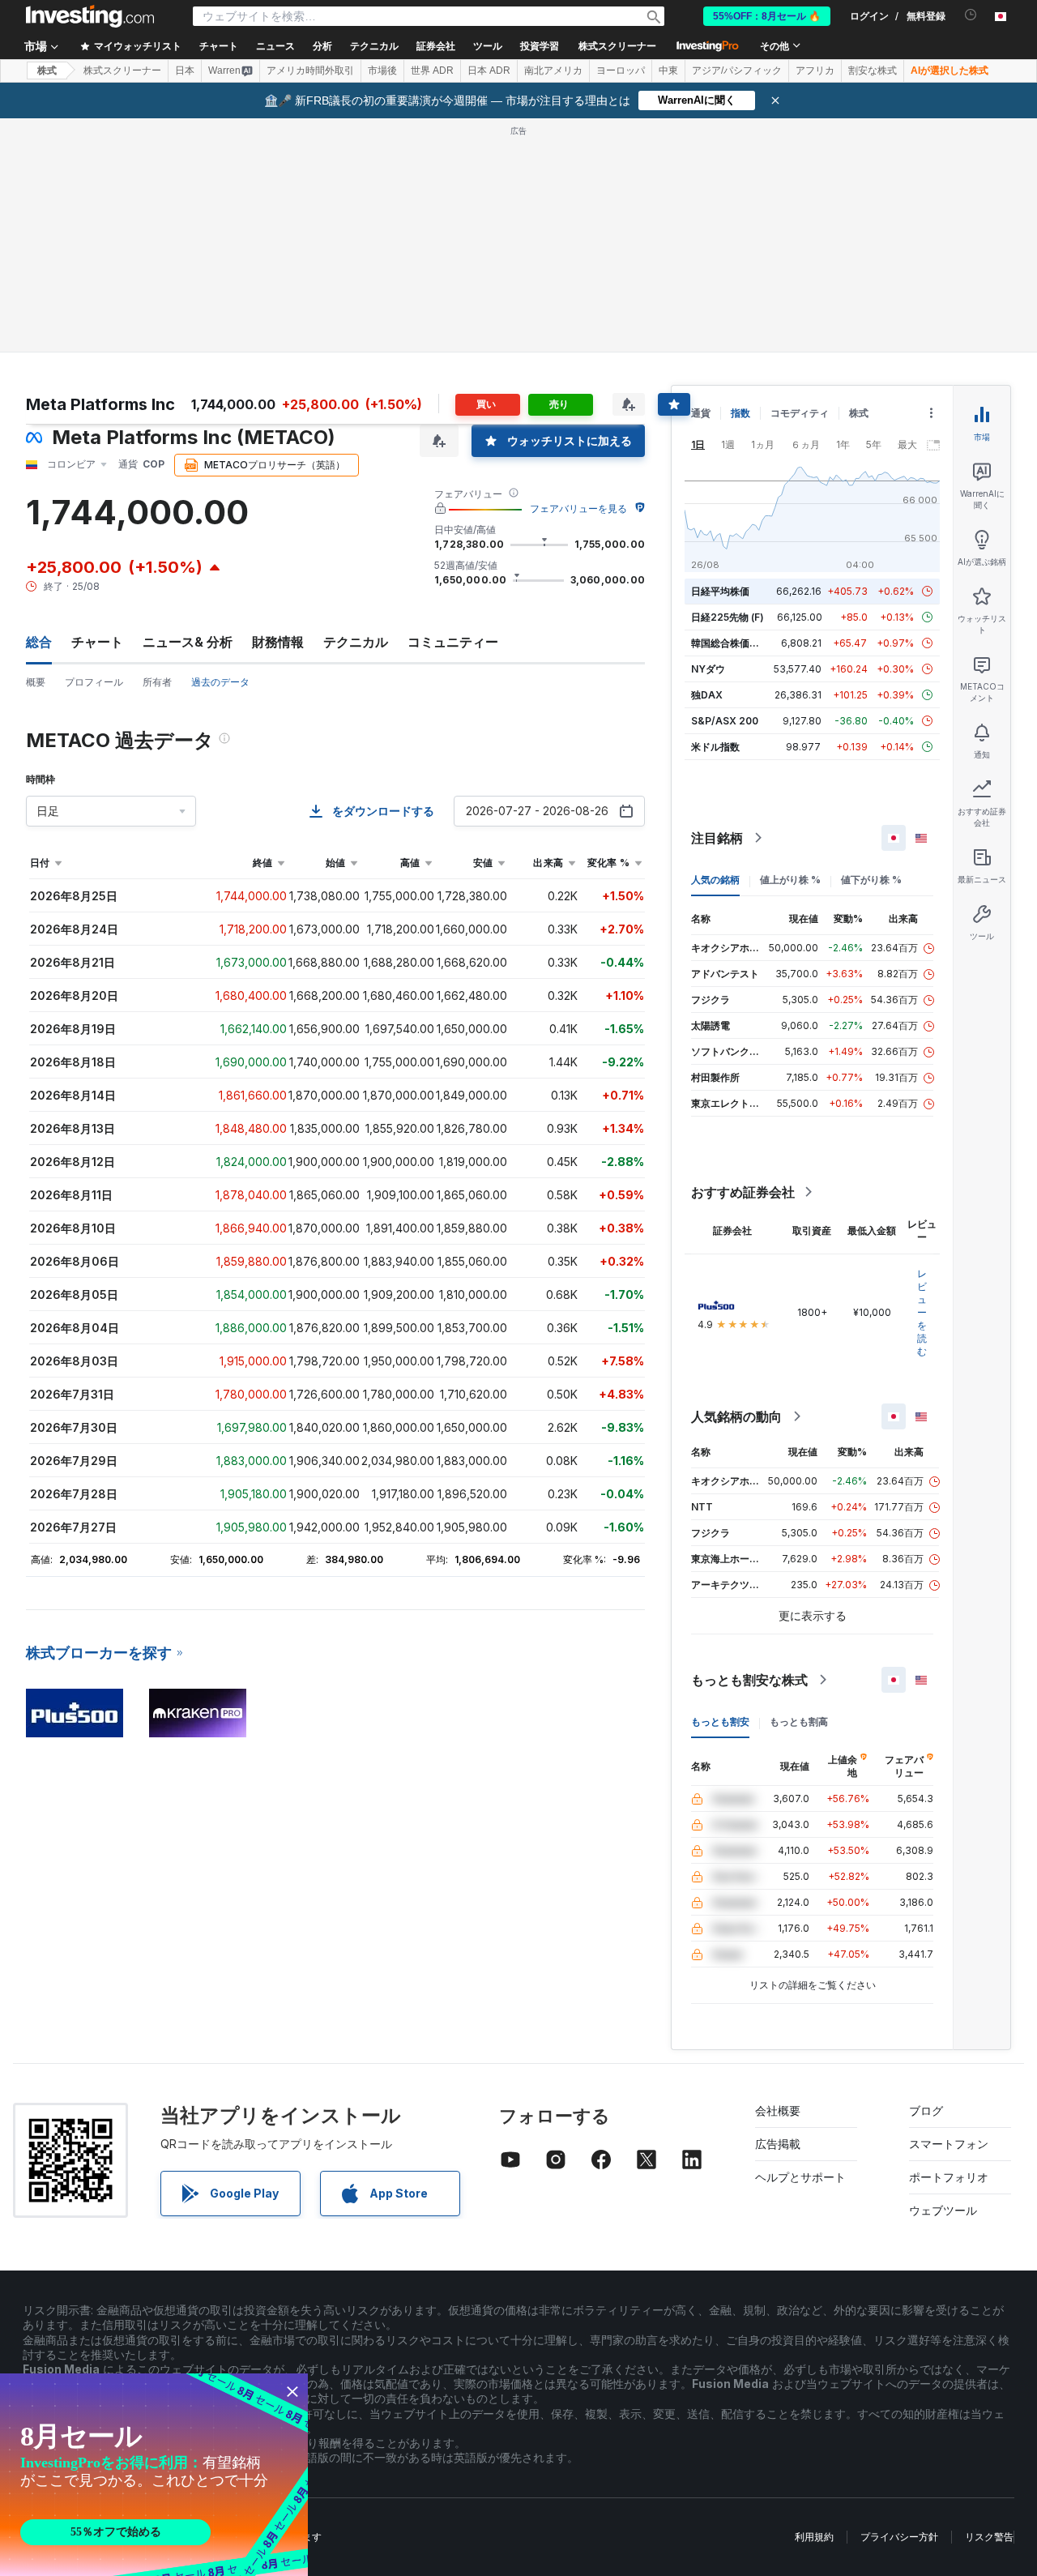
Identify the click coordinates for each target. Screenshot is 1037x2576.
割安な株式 (873, 70)
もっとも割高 (799, 1722)
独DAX (707, 695)
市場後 (382, 70)
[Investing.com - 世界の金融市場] (90, 16)
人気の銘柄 (715, 880)
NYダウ (708, 669)
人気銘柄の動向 (736, 1416)
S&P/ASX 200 (725, 721)
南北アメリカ (553, 70)
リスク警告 (989, 2537)
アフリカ (815, 70)
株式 (47, 70)
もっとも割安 (720, 1722)
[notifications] (971, 15)
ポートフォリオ (949, 2177)
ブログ (926, 2110)
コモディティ (800, 413)
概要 (36, 682)
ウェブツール (943, 2210)
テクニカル (356, 642)
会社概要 (778, 2110)
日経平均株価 (720, 591)
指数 (740, 413)
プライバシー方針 (899, 2537)
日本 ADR (489, 70)
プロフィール (94, 682)
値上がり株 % (790, 880)
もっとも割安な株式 (749, 1680)
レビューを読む (922, 1312)
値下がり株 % (871, 880)
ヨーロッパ (621, 70)
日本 (185, 70)
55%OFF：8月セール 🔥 (767, 16)
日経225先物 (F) (728, 617)
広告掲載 (778, 2144)
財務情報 (278, 642)
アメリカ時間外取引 (310, 70)
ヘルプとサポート (800, 2177)
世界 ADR (432, 70)
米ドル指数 (715, 747)
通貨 (701, 413)
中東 (668, 70)
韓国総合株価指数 (730, 643)
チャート (97, 642)
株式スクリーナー (617, 46)
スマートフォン (949, 2144)
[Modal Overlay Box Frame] (154, 2475)
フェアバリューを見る (578, 508)
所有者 (157, 682)
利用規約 (814, 2537)
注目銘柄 (717, 838)
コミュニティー (453, 642)
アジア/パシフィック (737, 70)
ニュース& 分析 (188, 642)
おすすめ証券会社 (743, 1192)
